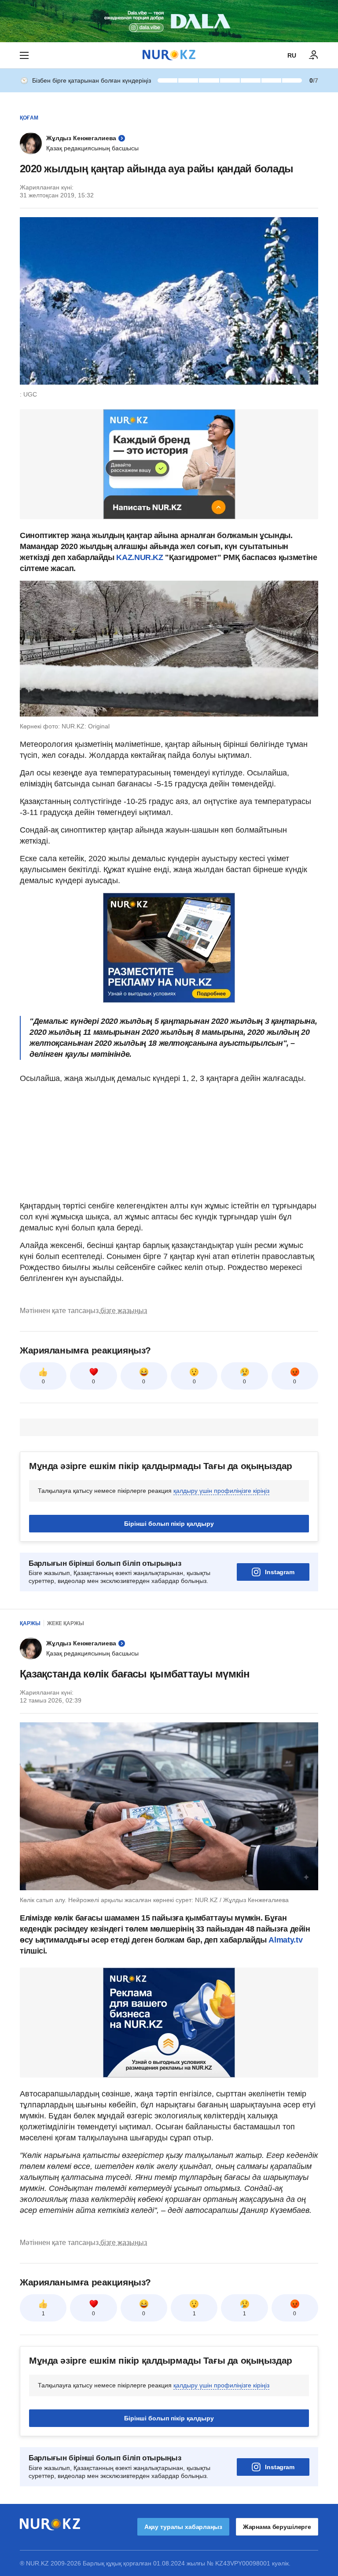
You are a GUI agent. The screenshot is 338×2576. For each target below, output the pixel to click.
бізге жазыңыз (124, 1311)
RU (292, 55)
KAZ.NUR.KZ (140, 557)
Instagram (280, 1572)
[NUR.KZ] (169, 55)
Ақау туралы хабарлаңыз (183, 2527)
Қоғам (29, 118)
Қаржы (30, 1623)
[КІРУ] (314, 55)
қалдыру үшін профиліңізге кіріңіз (221, 1491)
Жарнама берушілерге (277, 2527)
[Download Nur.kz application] (169, 21)
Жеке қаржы (66, 1623)
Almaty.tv (285, 1940)
